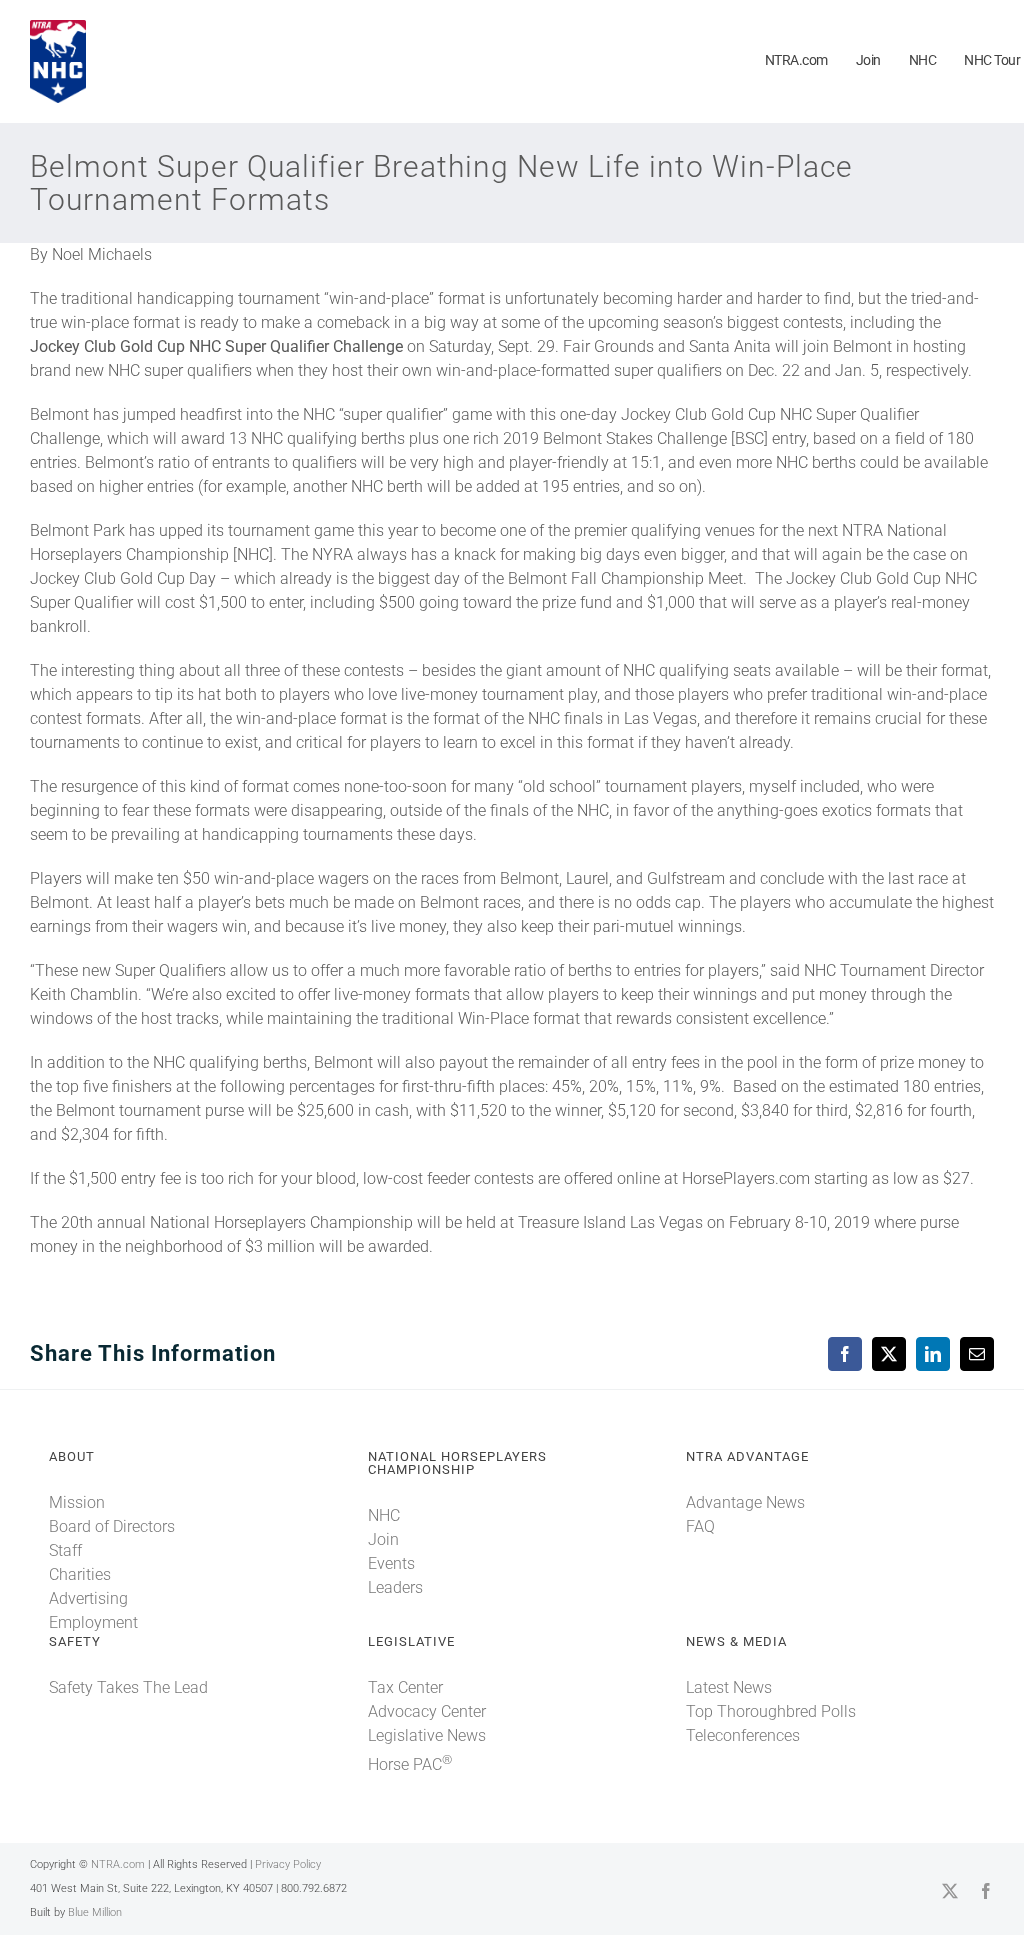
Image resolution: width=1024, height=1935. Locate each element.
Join (383, 1539)
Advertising (88, 1598)
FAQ (700, 1526)
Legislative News (427, 1735)
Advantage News (745, 1502)
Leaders (395, 1587)
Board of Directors (112, 1526)
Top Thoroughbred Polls (771, 1711)
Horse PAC (410, 1764)
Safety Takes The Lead (128, 1687)
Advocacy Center (427, 1711)
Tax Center (405, 1687)
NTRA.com (118, 1864)
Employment (93, 1622)
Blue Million (95, 1912)
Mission (77, 1502)
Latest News (729, 1687)
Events (391, 1563)
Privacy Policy (288, 1864)
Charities (80, 1574)
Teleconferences (743, 1735)
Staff (65, 1550)
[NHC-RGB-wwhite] (58, 27)
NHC (384, 1515)
